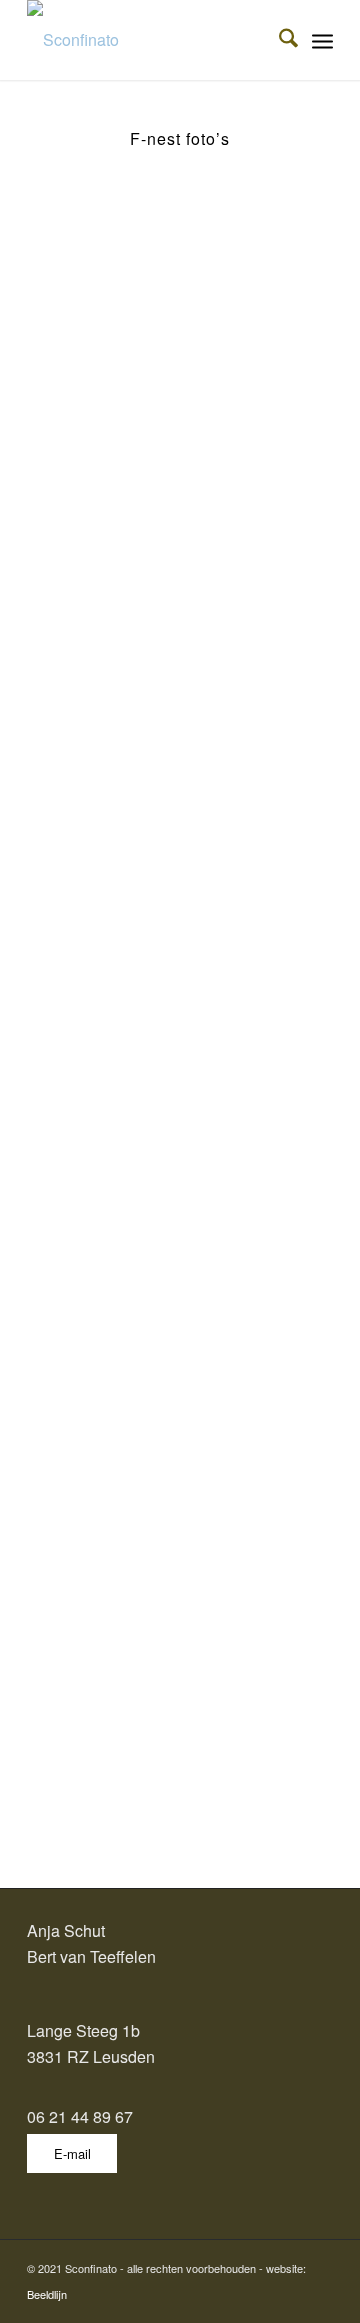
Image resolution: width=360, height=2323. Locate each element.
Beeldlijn (47, 2294)
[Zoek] (278, 40)
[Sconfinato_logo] (149, 40)
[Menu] (322, 40)
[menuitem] (278, 40)
